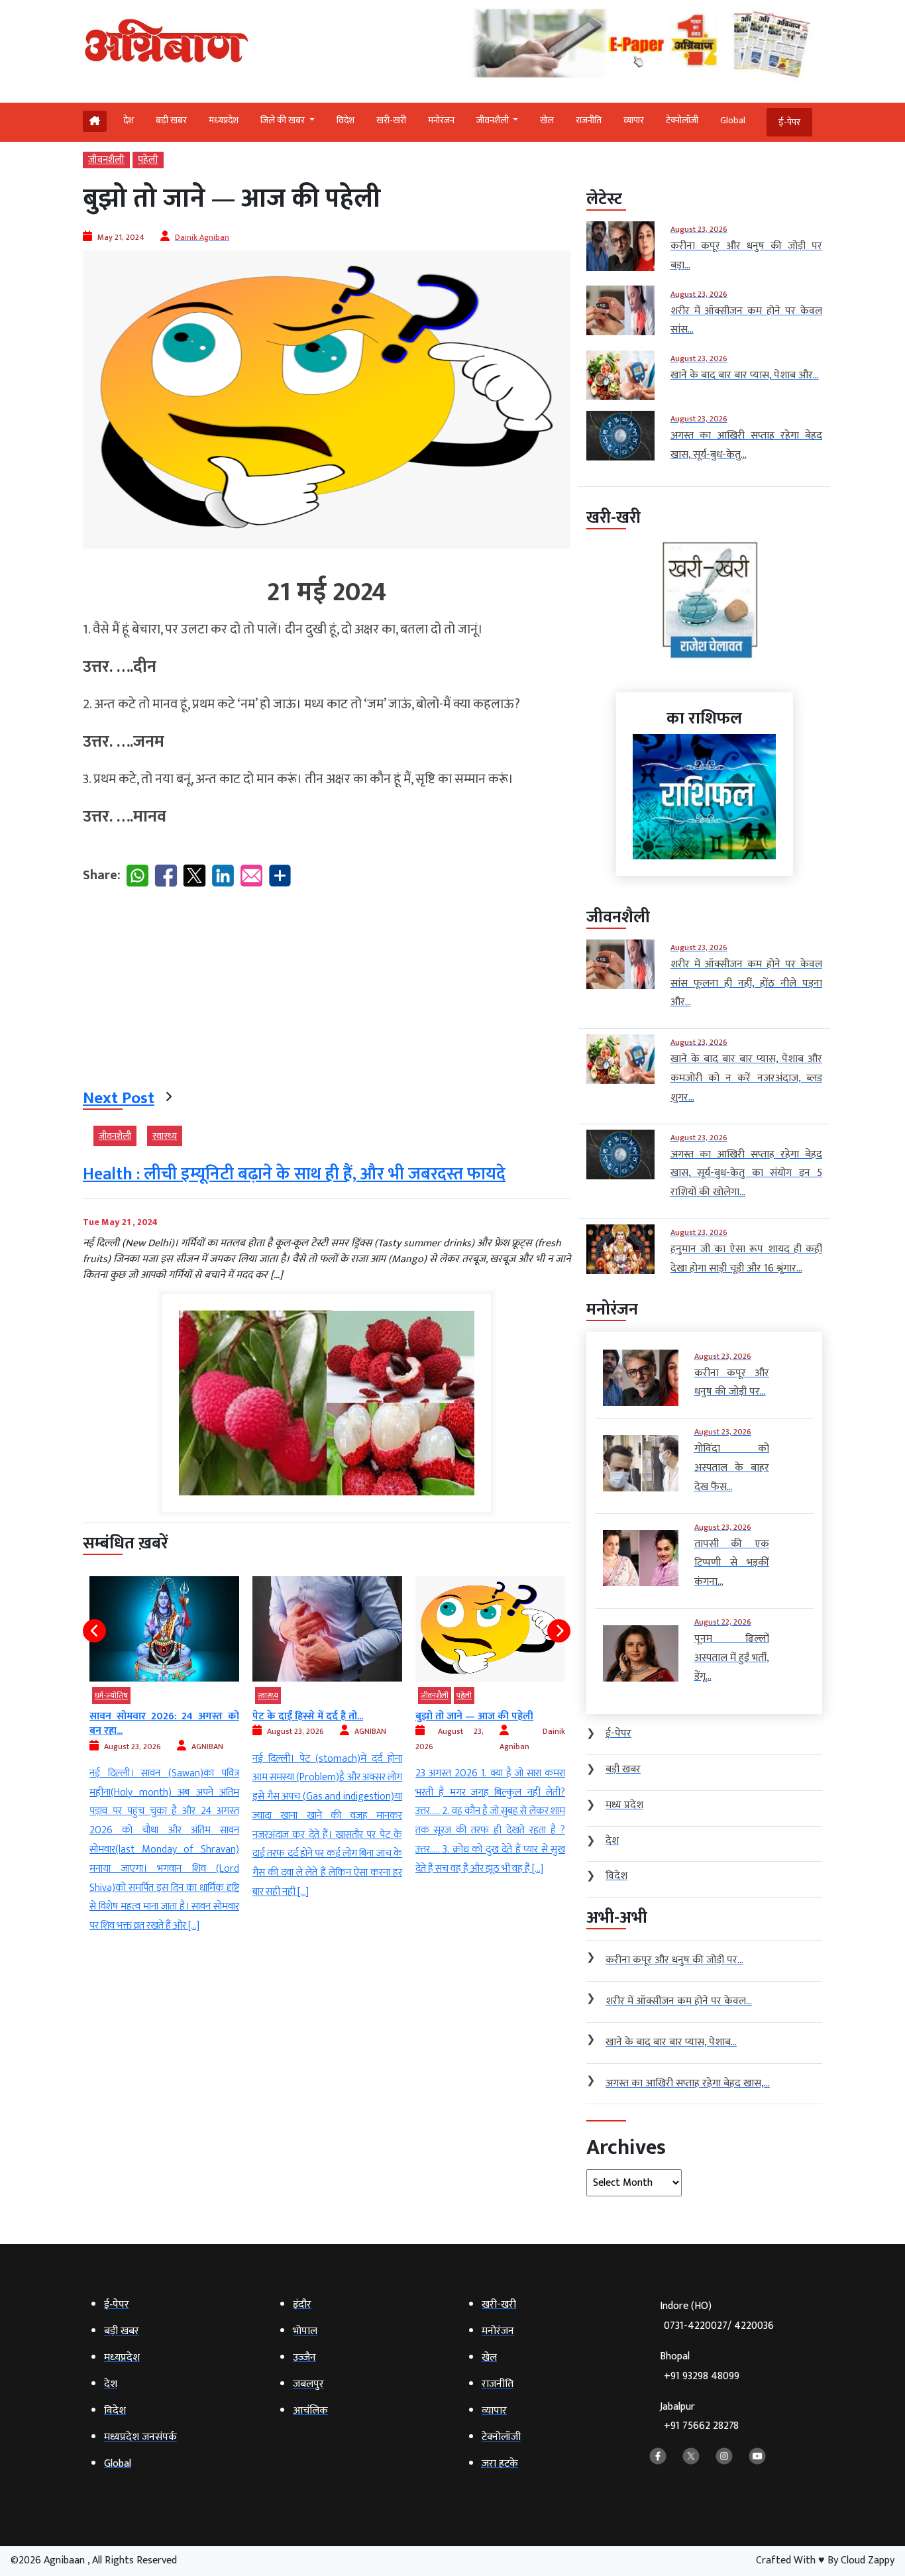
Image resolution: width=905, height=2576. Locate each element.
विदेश (346, 120)
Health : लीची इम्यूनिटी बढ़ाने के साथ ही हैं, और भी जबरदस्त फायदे (294, 1174)
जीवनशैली (106, 160)
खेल (547, 120)
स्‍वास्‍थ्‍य (165, 1136)
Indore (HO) (717, 2316)
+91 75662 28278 (701, 2426)
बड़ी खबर (171, 120)
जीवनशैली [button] (494, 120)
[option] (164, 1739)
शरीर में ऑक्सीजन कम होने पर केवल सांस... (490, 1724)
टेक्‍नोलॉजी (682, 120)
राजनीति (589, 120)
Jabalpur (699, 2417)
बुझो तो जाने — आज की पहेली (311, 1716)
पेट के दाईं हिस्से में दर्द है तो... (145, 1716)
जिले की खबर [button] (284, 120)
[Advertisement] (327, 991)
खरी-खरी (391, 120)
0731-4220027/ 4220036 (719, 2326)
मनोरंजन (441, 120)
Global (733, 120)
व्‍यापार (634, 120)
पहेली (148, 160)
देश (129, 120)
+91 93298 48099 (702, 2376)
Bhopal (700, 2366)
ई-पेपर (789, 122)
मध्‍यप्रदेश (224, 120)
